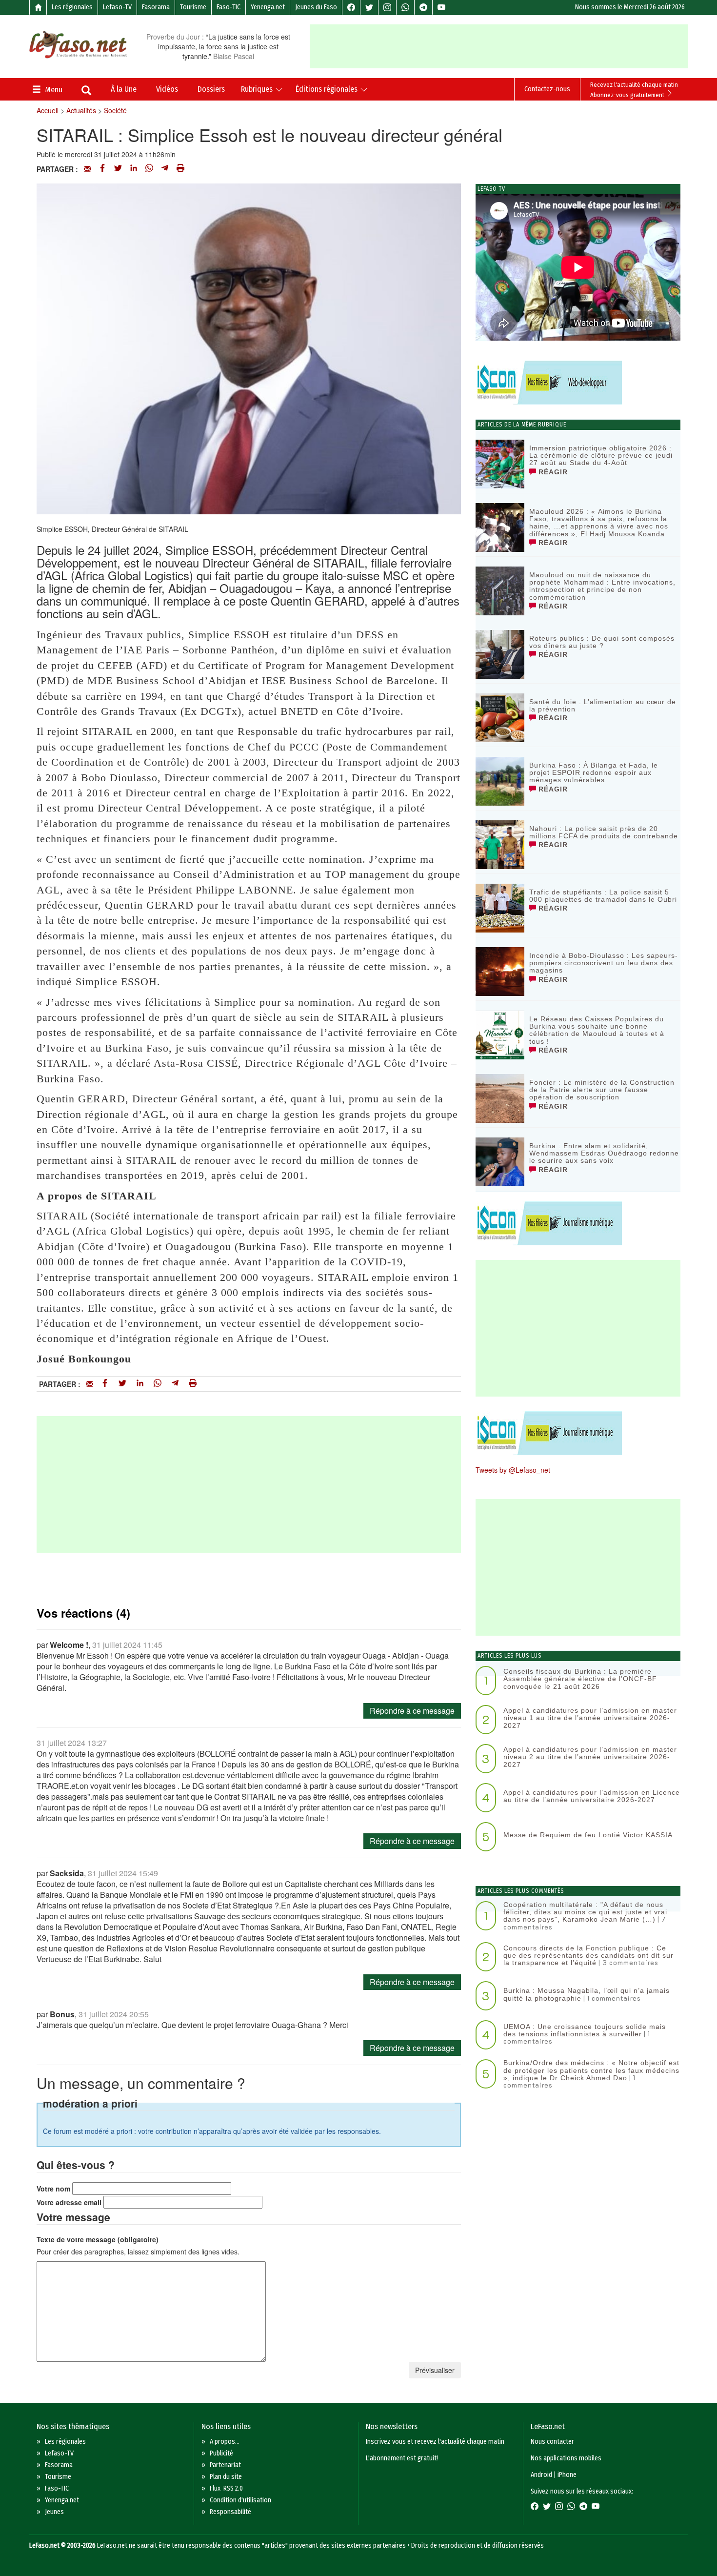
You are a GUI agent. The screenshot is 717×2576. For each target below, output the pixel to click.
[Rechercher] (86, 91)
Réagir (552, 472)
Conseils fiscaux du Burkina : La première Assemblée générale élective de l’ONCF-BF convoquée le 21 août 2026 (580, 1679)
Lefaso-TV (117, 7)
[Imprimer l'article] (180, 169)
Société (115, 110)
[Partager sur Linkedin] (134, 169)
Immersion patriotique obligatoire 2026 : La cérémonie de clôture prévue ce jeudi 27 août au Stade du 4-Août (601, 456)
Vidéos (167, 89)
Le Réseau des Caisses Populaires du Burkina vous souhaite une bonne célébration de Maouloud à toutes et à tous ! (597, 1030)
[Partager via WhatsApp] (149, 169)
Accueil (48, 110)
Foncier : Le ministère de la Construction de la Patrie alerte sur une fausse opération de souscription (602, 1090)
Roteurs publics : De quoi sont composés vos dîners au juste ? (602, 642)
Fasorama (156, 7)
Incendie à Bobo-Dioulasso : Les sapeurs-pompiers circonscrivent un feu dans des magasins (604, 963)
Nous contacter (552, 2442)
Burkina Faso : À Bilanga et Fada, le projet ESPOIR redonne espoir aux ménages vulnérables (594, 773)
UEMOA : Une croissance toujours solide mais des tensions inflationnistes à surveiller (585, 2030)
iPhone (567, 2475)
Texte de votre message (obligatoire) (98, 2239)
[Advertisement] (499, 46)
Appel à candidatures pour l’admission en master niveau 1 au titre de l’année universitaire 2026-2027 (590, 1718)
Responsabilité (230, 2512)
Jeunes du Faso (316, 7)
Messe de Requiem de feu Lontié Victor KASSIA (588, 1835)
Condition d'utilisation (240, 2500)
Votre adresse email (69, 2202)
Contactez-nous (547, 89)
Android (541, 2475)
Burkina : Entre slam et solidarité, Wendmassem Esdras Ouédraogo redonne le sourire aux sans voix (604, 1153)
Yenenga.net (268, 7)
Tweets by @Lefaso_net (513, 1470)
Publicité (221, 2453)
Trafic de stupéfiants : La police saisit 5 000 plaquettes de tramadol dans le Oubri (603, 896)
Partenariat (225, 2465)
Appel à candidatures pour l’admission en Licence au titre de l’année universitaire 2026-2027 (592, 1796)
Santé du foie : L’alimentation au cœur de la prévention (603, 705)
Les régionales (72, 7)
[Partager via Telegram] (165, 169)
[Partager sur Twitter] (118, 169)
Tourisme (193, 7)
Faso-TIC (229, 7)
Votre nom (53, 2189)
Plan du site (226, 2477)
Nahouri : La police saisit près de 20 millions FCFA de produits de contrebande (604, 832)
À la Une (124, 89)
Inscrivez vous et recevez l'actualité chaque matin (435, 2442)
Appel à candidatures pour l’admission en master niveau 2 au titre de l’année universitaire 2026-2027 (590, 1757)
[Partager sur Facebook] (102, 169)
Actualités (81, 110)
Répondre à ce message (412, 1711)
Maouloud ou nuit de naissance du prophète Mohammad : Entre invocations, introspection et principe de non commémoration (602, 586)
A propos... (225, 2442)
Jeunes (54, 2512)
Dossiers (211, 89)
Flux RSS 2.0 (226, 2488)
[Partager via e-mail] (87, 169)
